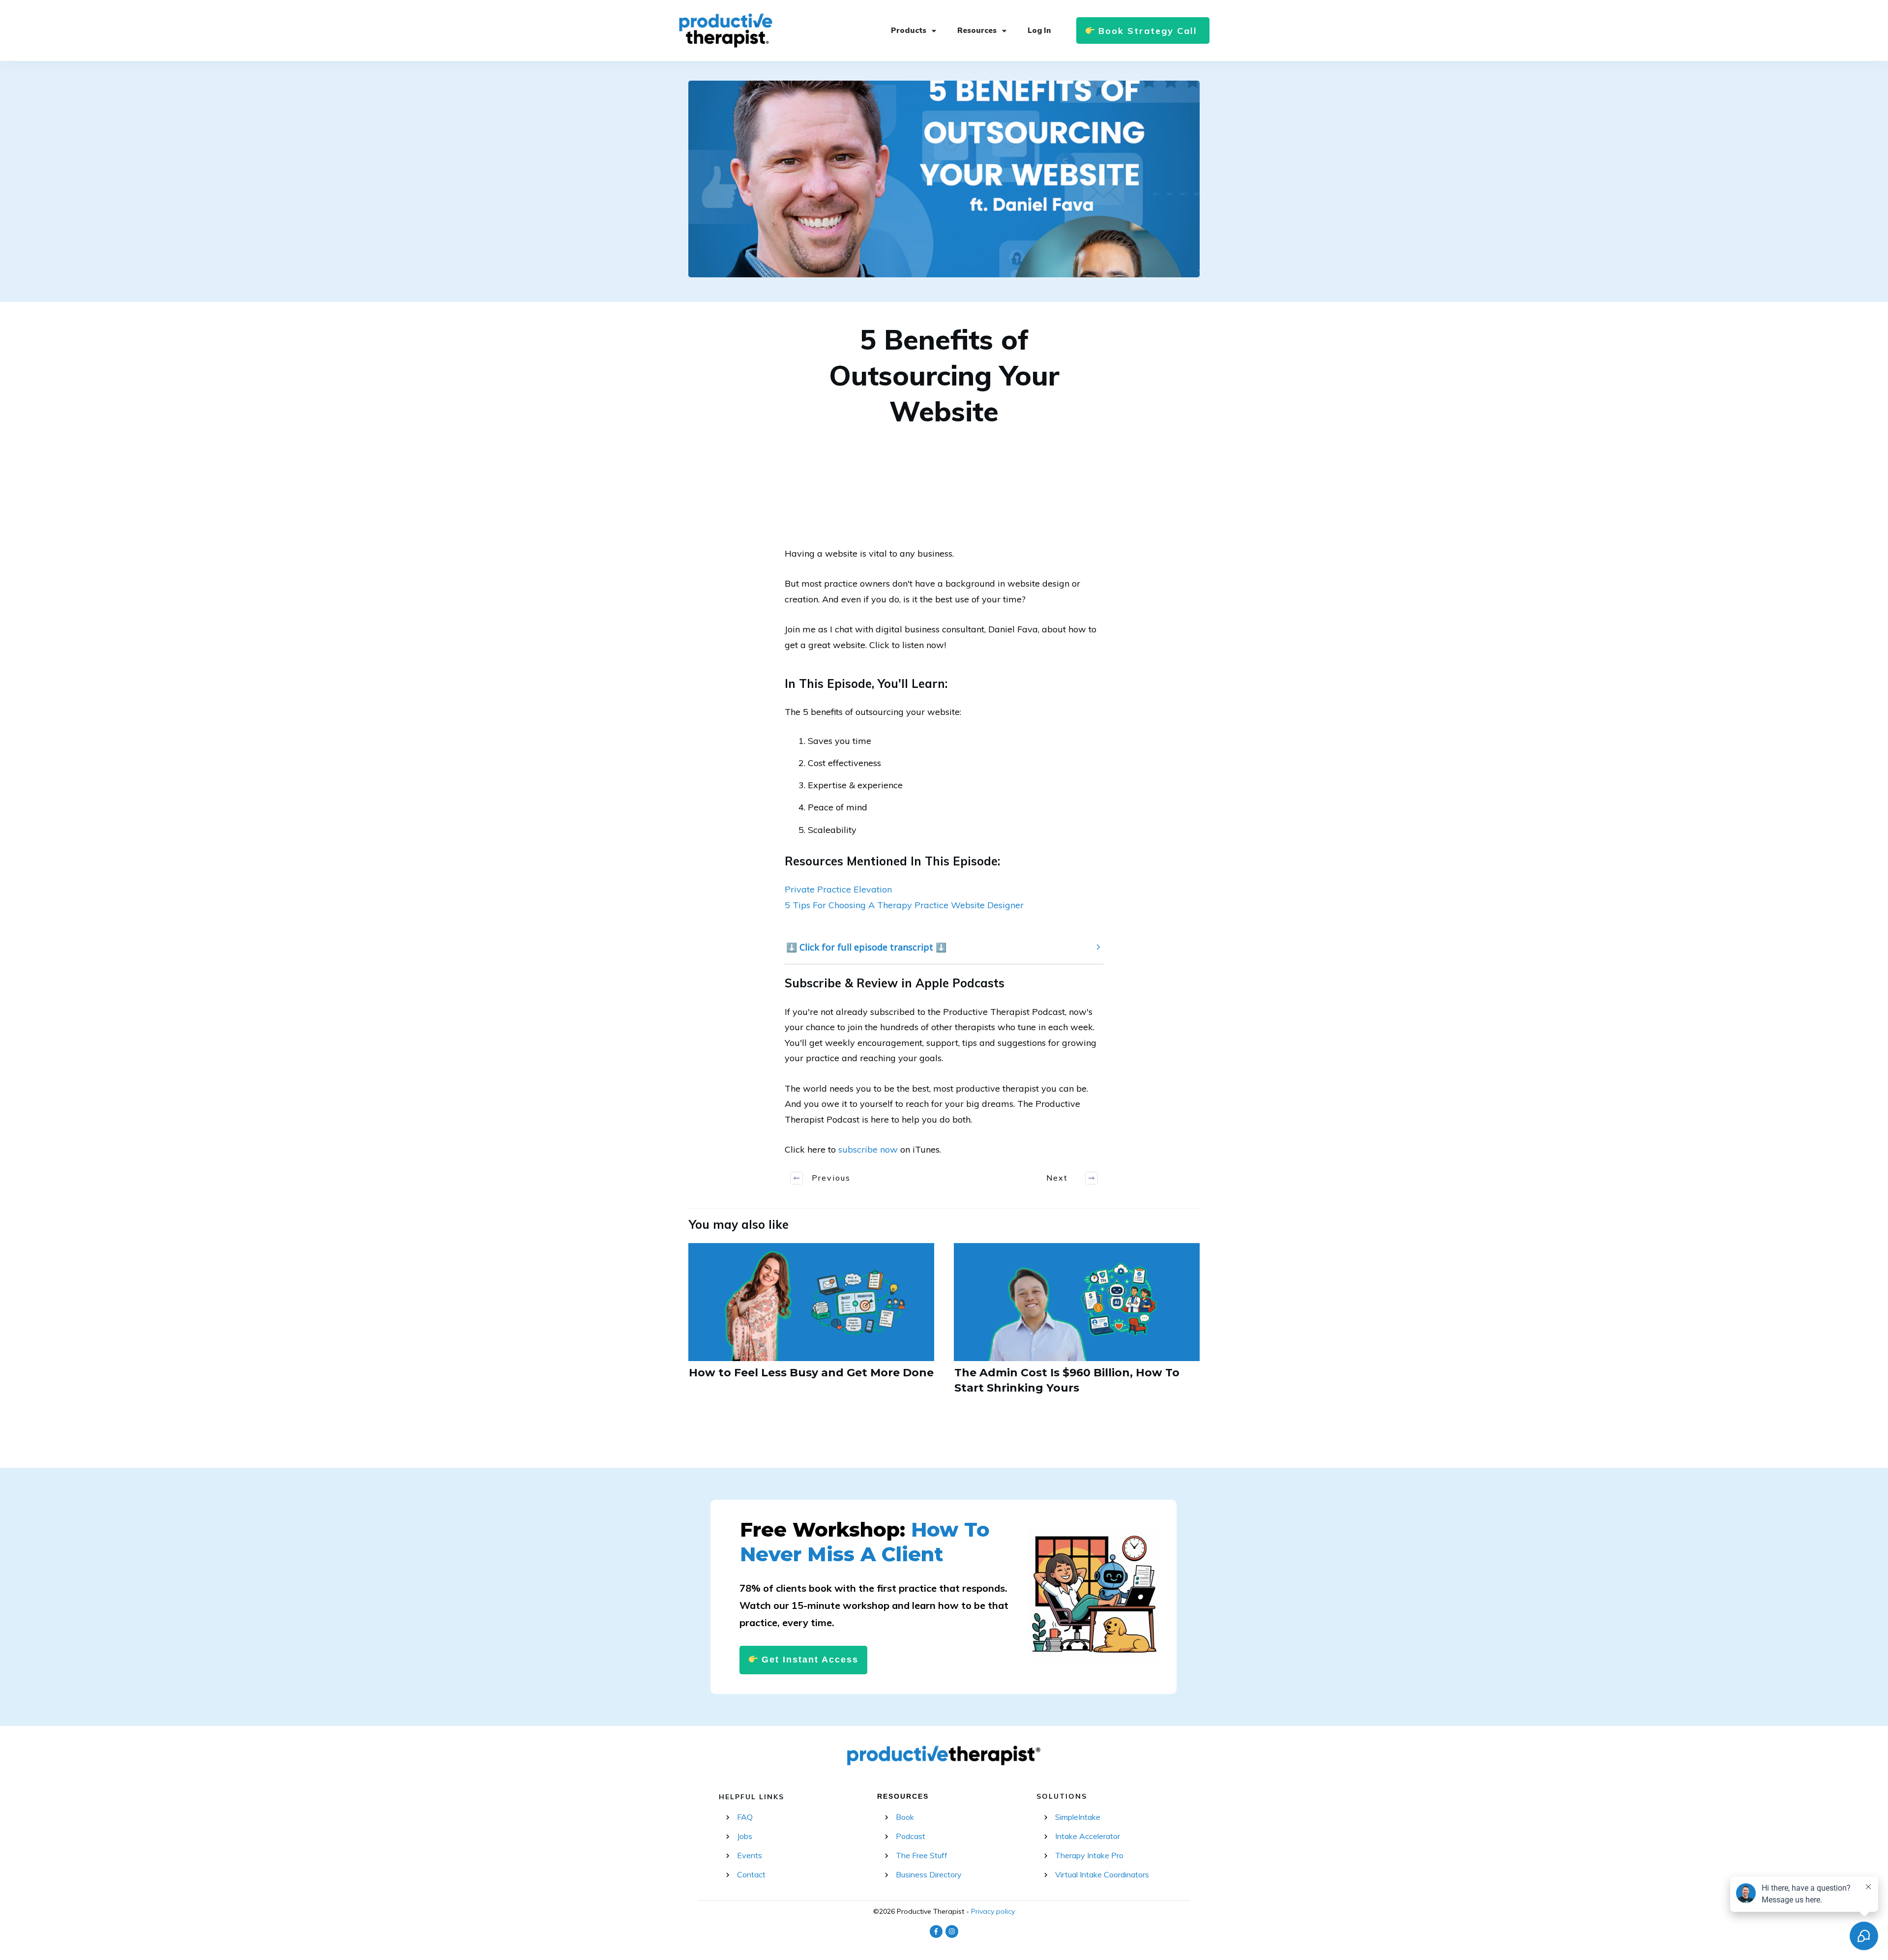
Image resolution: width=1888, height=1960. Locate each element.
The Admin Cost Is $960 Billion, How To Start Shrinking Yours (1077, 1325)
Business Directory (929, 1874)
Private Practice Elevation (838, 889)
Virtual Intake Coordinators (1102, 1874)
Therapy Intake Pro (1089, 1855)
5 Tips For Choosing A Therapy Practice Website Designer (904, 905)
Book (905, 1817)
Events (750, 1855)
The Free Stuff (922, 1855)
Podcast (911, 1836)
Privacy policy (993, 1911)
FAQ (745, 1817)
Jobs (745, 1836)
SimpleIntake (1078, 1817)
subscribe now (868, 1149)
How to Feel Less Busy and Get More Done (811, 1325)
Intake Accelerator (1088, 1836)
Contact (751, 1874)
